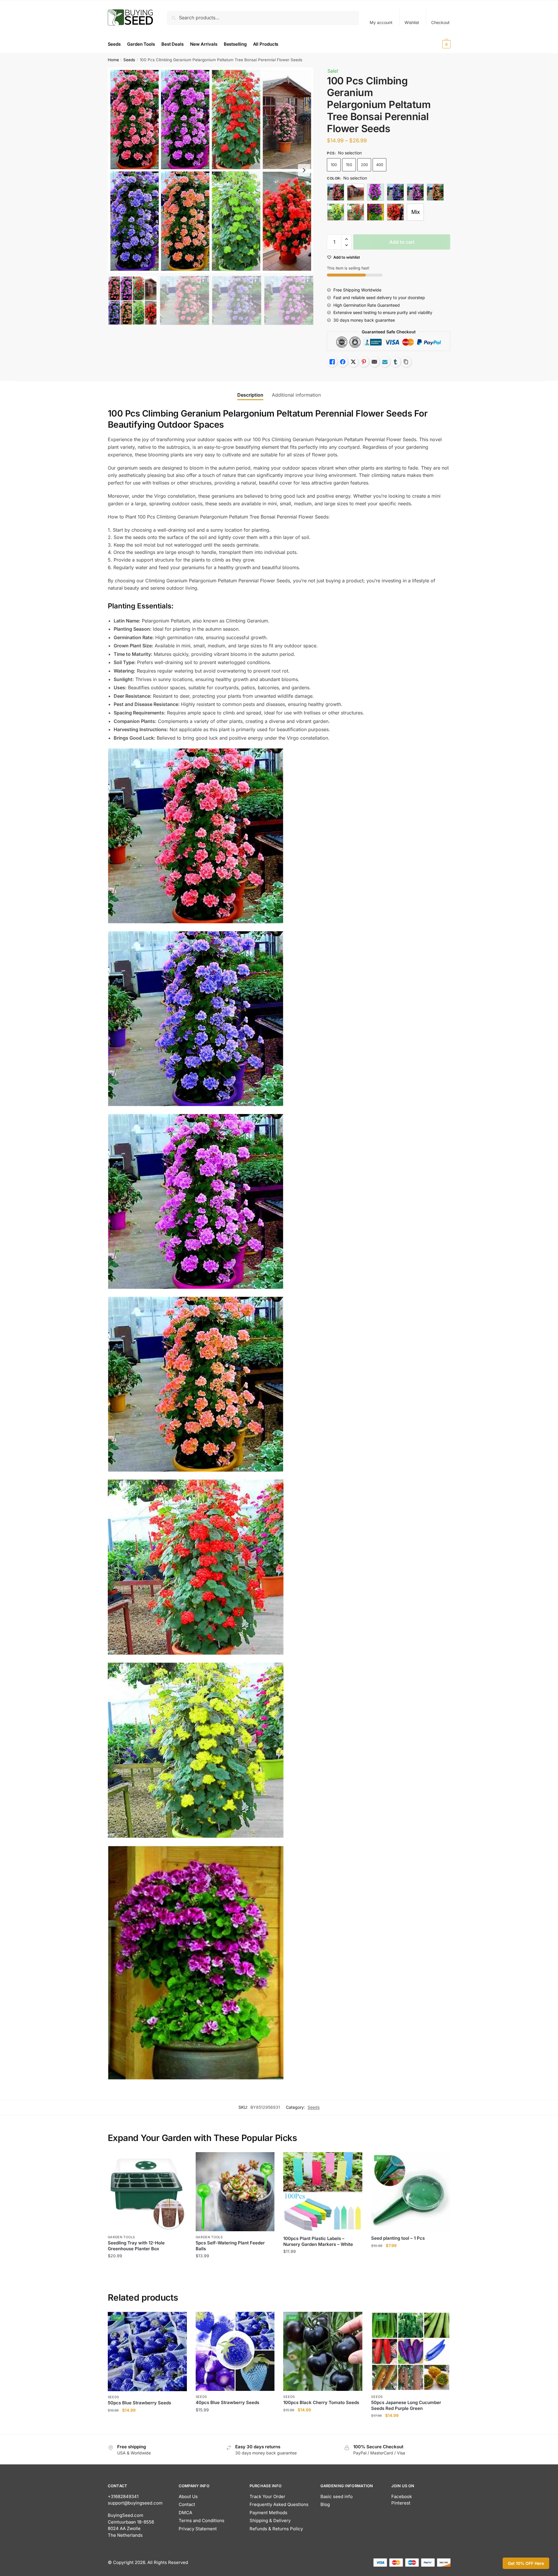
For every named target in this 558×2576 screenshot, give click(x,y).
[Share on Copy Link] (406, 362)
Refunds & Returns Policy (276, 2529)
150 (349, 165)
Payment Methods (268, 2513)
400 (380, 165)
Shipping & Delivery (270, 2520)
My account (381, 22)
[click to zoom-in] (211, 170)
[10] (356, 192)
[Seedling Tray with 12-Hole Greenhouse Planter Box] (147, 2192)
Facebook (402, 2496)
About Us (188, 2496)
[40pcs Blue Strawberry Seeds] (235, 2351)
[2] (395, 192)
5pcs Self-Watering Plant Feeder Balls (230, 2246)
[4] (435, 192)
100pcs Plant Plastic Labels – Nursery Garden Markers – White (318, 2241)
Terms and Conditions (202, 2520)
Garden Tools (121, 2237)
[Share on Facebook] (343, 362)
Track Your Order (267, 2496)
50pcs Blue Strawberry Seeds (139, 2403)
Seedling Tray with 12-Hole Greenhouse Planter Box (136, 2246)
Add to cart (402, 242)
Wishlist (412, 22)
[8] (376, 212)
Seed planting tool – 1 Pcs (398, 2238)
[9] (395, 212)
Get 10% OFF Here (526, 2563)
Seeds (129, 60)
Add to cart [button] (147, 2268)
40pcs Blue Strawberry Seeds (227, 2402)
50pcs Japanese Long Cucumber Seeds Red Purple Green (406, 2405)
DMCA (185, 2513)
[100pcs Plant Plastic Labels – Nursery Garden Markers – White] (323, 2192)
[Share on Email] (374, 362)
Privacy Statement (198, 2529)
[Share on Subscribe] (385, 362)
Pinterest (401, 2503)
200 (364, 165)
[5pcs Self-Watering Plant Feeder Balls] (235, 2192)
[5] (336, 212)
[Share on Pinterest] (364, 362)
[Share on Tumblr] (395, 362)
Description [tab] (250, 395)
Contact (187, 2504)
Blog (325, 2504)
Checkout (440, 22)
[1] (336, 192)
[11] (376, 192)
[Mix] (415, 212)
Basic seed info (337, 2496)
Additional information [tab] (296, 395)
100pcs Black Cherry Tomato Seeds (321, 2402)
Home (113, 60)
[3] (415, 192)
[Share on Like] (332, 362)
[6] (356, 212)
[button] (304, 170)
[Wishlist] (178, 2161)
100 (334, 165)
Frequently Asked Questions (279, 2504)
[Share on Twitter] (353, 362)
